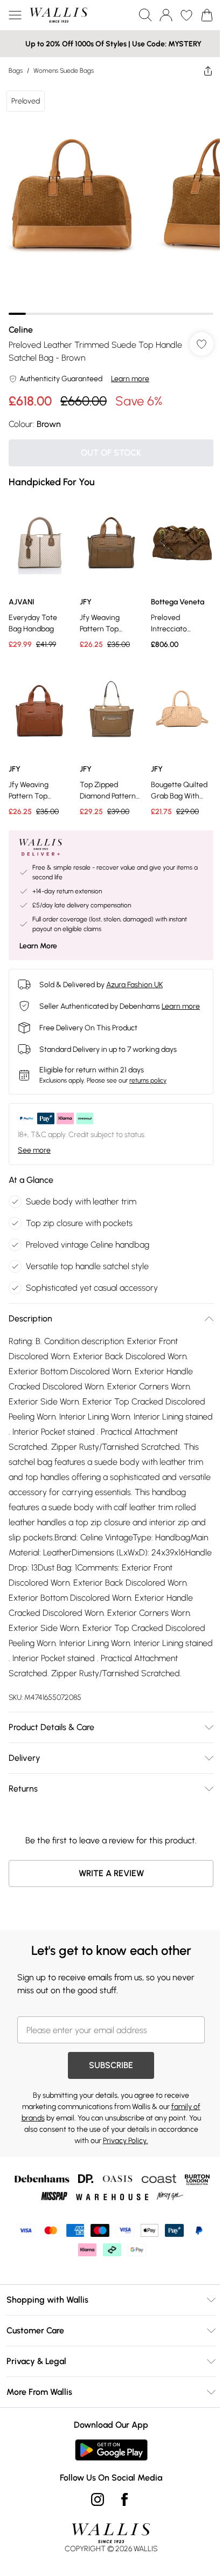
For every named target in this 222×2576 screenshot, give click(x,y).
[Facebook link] (124, 2499)
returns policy (148, 1080)
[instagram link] (98, 2499)
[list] (111, 199)
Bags (16, 71)
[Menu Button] (15, 15)
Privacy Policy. (126, 2141)
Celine (21, 330)
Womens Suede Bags (64, 71)
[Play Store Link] (111, 2450)
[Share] (208, 71)
